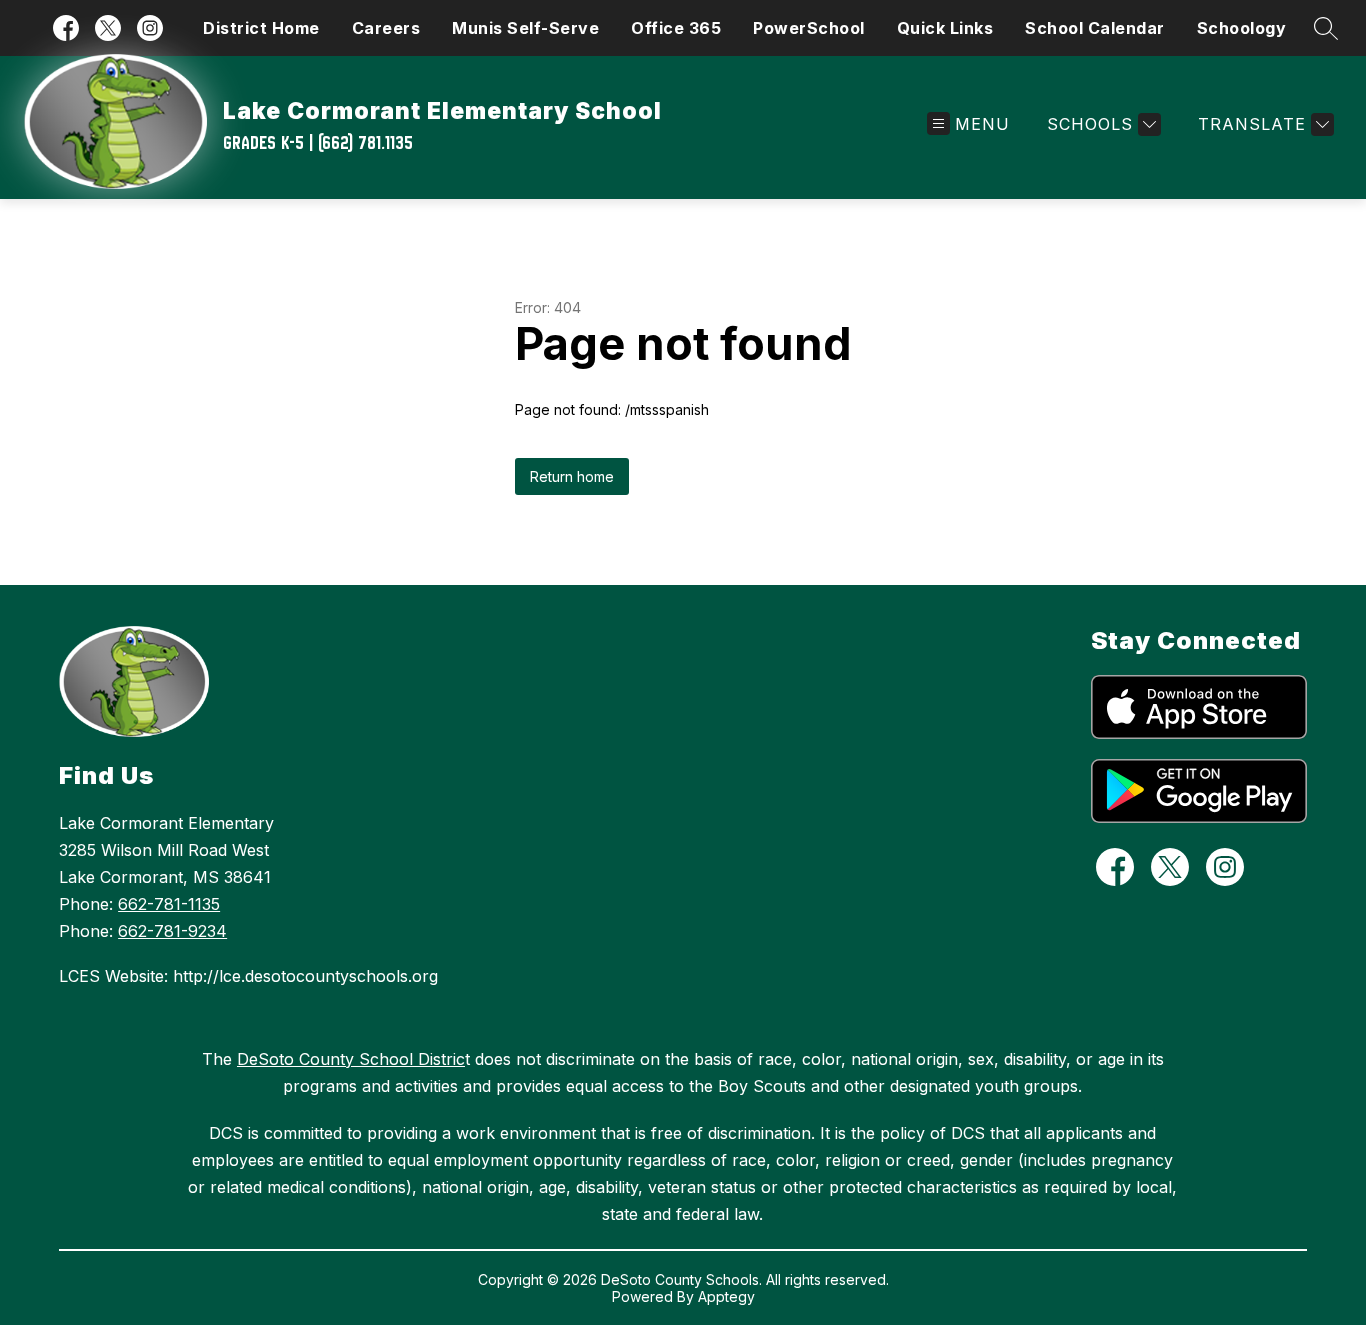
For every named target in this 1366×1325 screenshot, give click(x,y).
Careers (386, 28)
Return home (572, 476)
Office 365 (676, 28)
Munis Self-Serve (525, 28)
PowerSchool (809, 28)
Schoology (1242, 28)
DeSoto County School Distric (351, 1059)
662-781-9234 (172, 931)
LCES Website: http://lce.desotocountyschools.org (248, 976)
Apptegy (726, 1296)
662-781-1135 (169, 904)
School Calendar (1095, 28)
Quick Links (945, 28)
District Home (261, 28)
